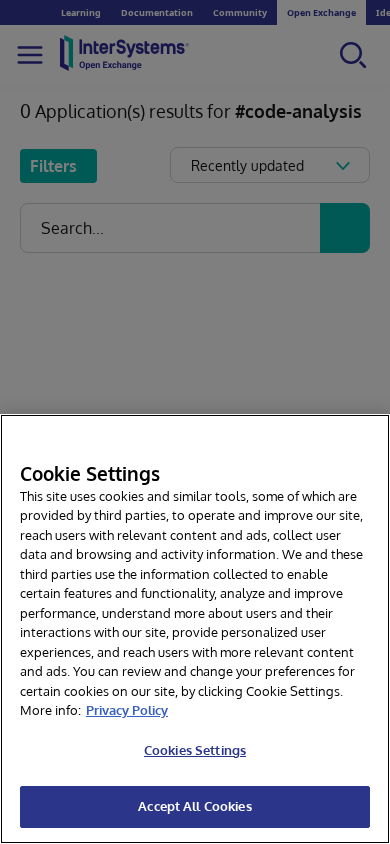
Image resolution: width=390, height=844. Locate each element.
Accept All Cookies (194, 806)
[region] (195, 629)
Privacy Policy (127, 710)
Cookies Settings (195, 750)
